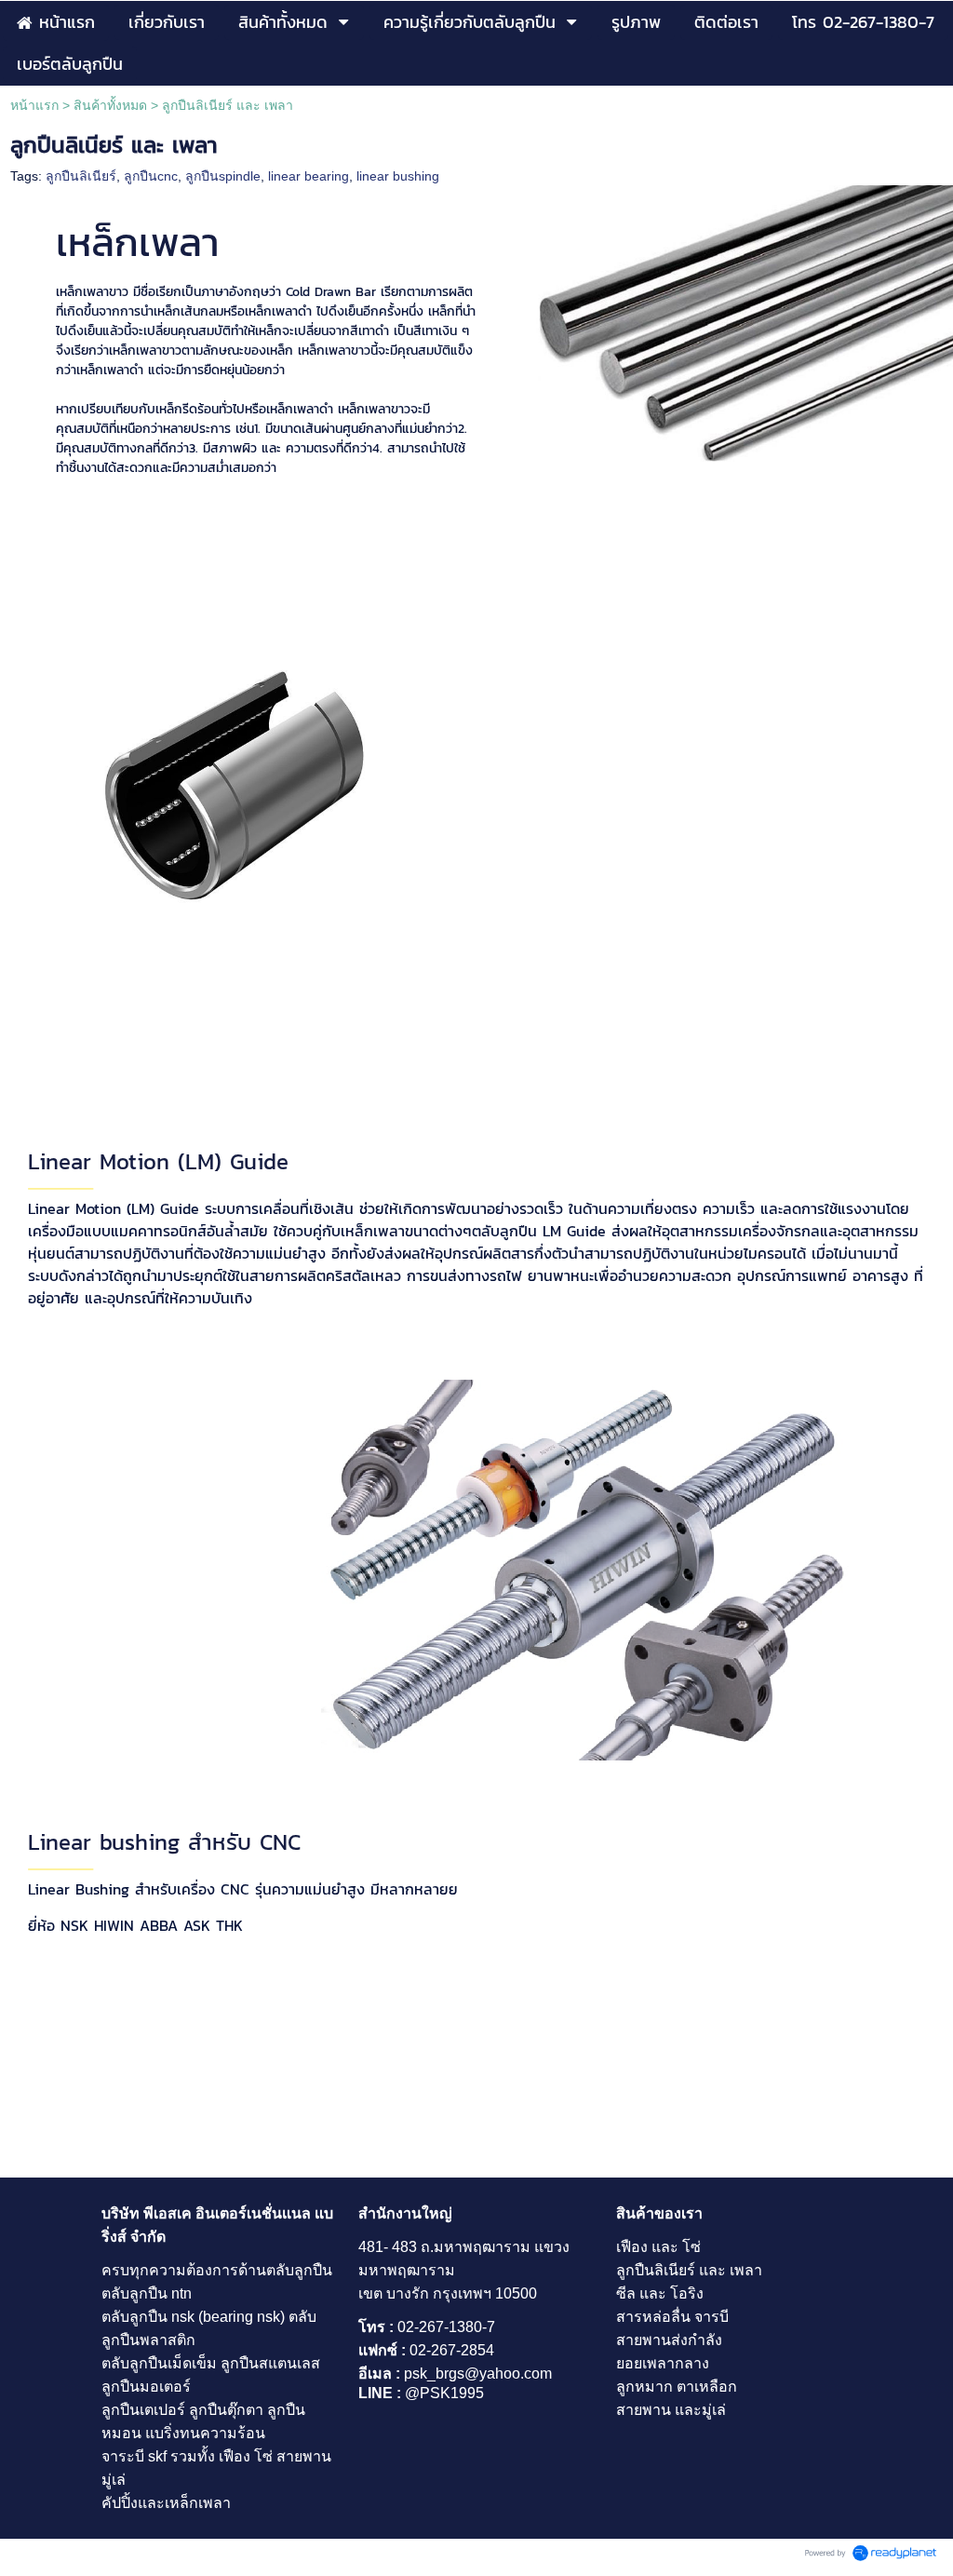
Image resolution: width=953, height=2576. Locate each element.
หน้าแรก (34, 105)
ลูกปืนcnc (151, 176)
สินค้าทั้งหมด (110, 105)
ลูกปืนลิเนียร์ (81, 176)
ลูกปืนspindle (223, 176)
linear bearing (309, 176)
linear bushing (398, 176)
